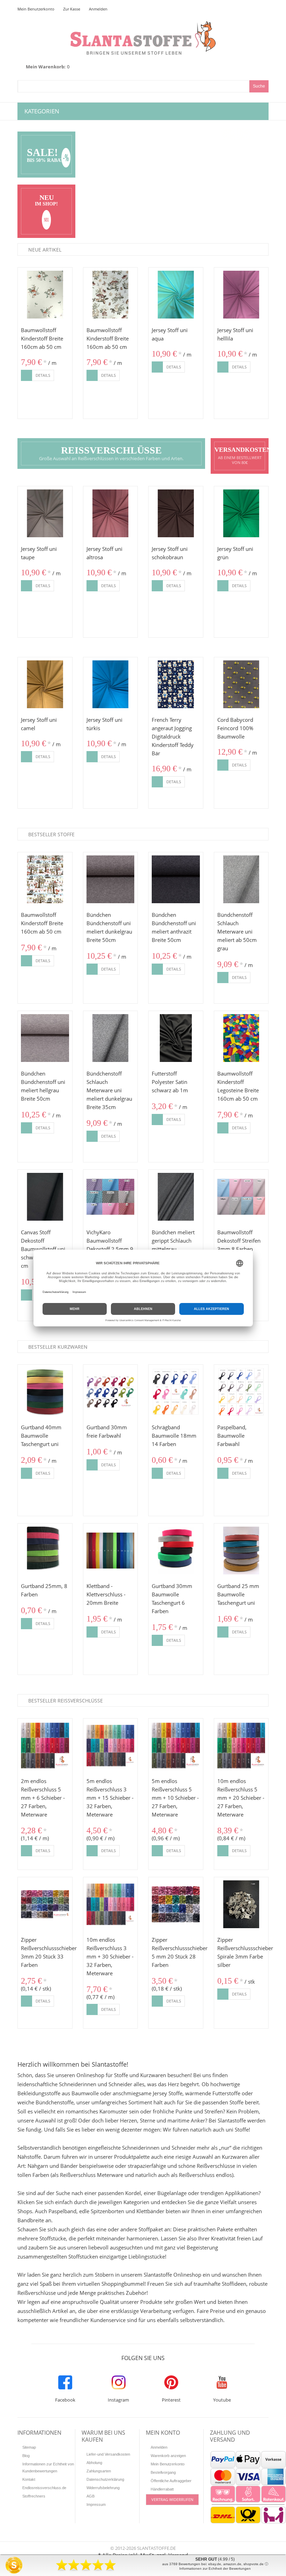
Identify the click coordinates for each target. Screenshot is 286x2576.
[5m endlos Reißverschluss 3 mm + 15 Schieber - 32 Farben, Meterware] (111, 1746)
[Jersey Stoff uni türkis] (111, 684)
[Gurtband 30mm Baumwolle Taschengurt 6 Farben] (176, 1551)
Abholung (94, 2463)
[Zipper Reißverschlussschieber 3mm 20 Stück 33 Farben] (45, 1904)
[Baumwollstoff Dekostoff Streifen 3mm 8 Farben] (241, 1197)
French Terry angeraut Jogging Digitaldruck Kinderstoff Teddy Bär (173, 736)
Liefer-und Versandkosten (108, 2454)
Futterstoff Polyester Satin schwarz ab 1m (170, 1082)
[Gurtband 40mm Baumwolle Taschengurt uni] (45, 1392)
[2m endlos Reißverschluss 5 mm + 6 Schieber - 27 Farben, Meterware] (45, 1746)
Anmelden (98, 9)
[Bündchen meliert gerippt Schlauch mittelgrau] (176, 1197)
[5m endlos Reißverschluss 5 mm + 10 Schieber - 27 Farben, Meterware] (176, 1746)
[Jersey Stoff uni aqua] (176, 295)
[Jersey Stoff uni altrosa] (111, 514)
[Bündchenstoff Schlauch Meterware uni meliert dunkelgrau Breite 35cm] (111, 1038)
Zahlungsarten (99, 2471)
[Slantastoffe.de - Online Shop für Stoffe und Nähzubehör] (143, 25)
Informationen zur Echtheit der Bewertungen (215, 2568)
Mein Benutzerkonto (36, 9)
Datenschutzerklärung (105, 2479)
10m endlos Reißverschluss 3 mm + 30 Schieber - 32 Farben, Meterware (110, 1956)
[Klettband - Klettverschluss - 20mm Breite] (111, 1551)
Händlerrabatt (162, 2489)
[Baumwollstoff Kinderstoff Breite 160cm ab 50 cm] (45, 295)
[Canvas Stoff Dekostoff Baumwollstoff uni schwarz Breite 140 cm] (45, 1197)
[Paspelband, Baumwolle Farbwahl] (241, 1392)
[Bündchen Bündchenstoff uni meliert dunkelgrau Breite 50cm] (111, 879)
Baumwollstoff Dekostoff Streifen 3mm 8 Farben (239, 1241)
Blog (26, 2456)
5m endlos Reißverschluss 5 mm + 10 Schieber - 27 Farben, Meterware (175, 1798)
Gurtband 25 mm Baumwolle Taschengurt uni (238, 1594)
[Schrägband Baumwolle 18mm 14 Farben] (176, 1392)
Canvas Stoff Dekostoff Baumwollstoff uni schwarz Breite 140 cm (44, 1249)
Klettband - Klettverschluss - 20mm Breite (106, 1594)
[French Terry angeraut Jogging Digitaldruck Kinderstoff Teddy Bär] (176, 684)
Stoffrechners (34, 2496)
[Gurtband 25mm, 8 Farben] (45, 1551)
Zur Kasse (72, 9)
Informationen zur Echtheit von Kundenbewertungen (48, 2468)
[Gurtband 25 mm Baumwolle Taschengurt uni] (241, 1551)
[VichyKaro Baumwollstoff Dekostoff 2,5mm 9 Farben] (111, 1197)
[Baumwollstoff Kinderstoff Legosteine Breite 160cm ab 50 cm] (241, 1038)
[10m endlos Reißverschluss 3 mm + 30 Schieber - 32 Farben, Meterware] (111, 1904)
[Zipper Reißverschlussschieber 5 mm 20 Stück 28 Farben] (176, 1904)
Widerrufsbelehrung (103, 2488)
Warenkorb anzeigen (168, 2456)
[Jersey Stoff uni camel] (45, 684)
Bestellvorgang (163, 2472)
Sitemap (29, 2447)
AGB (91, 2496)
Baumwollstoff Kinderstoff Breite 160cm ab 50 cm (42, 338)
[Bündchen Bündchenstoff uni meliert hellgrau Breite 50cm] (45, 1038)
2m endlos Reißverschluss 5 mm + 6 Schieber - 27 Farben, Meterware (43, 1798)
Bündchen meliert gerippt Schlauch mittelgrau (173, 1241)
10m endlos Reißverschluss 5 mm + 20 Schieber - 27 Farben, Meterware (241, 1798)
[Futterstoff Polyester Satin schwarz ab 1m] (176, 1038)
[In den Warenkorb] (27, 375)
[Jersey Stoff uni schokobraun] (176, 514)
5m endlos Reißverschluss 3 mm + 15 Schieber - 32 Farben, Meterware (110, 1798)
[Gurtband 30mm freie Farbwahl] (111, 1392)
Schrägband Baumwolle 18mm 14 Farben (174, 1436)
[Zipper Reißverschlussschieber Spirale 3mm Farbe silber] (241, 1904)
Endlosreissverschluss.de (44, 2488)
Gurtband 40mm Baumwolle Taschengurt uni (41, 1436)
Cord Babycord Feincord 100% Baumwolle (235, 728)
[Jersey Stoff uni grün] (241, 514)
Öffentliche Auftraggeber (171, 2481)
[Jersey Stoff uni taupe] (45, 514)
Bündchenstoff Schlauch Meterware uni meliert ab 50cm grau (237, 931)
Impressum (96, 2504)
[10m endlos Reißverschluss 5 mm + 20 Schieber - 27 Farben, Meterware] (241, 1746)
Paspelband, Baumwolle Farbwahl (232, 1436)
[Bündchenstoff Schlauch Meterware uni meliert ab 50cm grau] (241, 879)
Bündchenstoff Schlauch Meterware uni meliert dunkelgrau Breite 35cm (109, 1090)
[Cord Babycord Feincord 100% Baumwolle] (241, 684)
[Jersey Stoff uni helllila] (241, 295)
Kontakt (29, 2479)
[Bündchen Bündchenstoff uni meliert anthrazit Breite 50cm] (176, 879)
